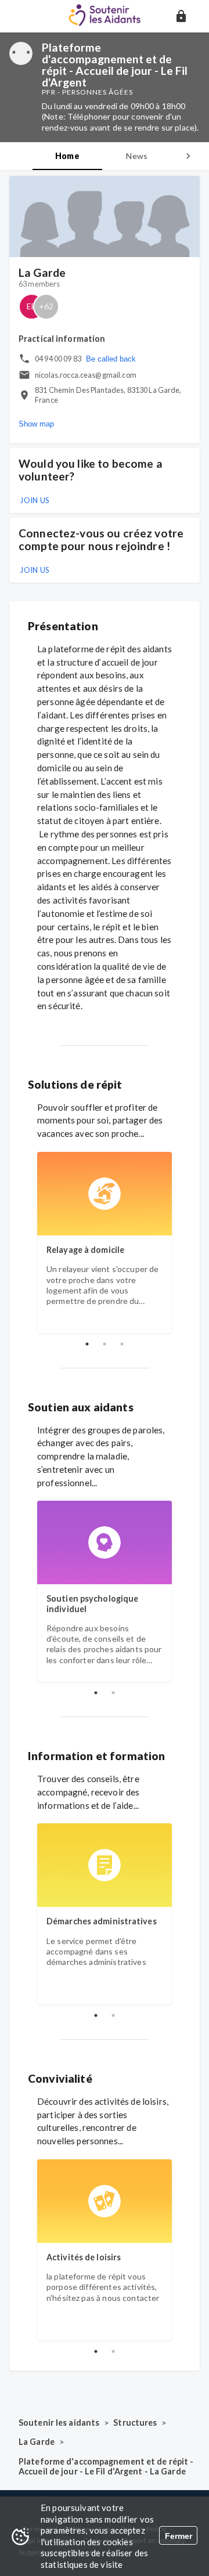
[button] (181, 16)
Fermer (179, 2536)
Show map (36, 424)
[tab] (67, 156)
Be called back (111, 359)
